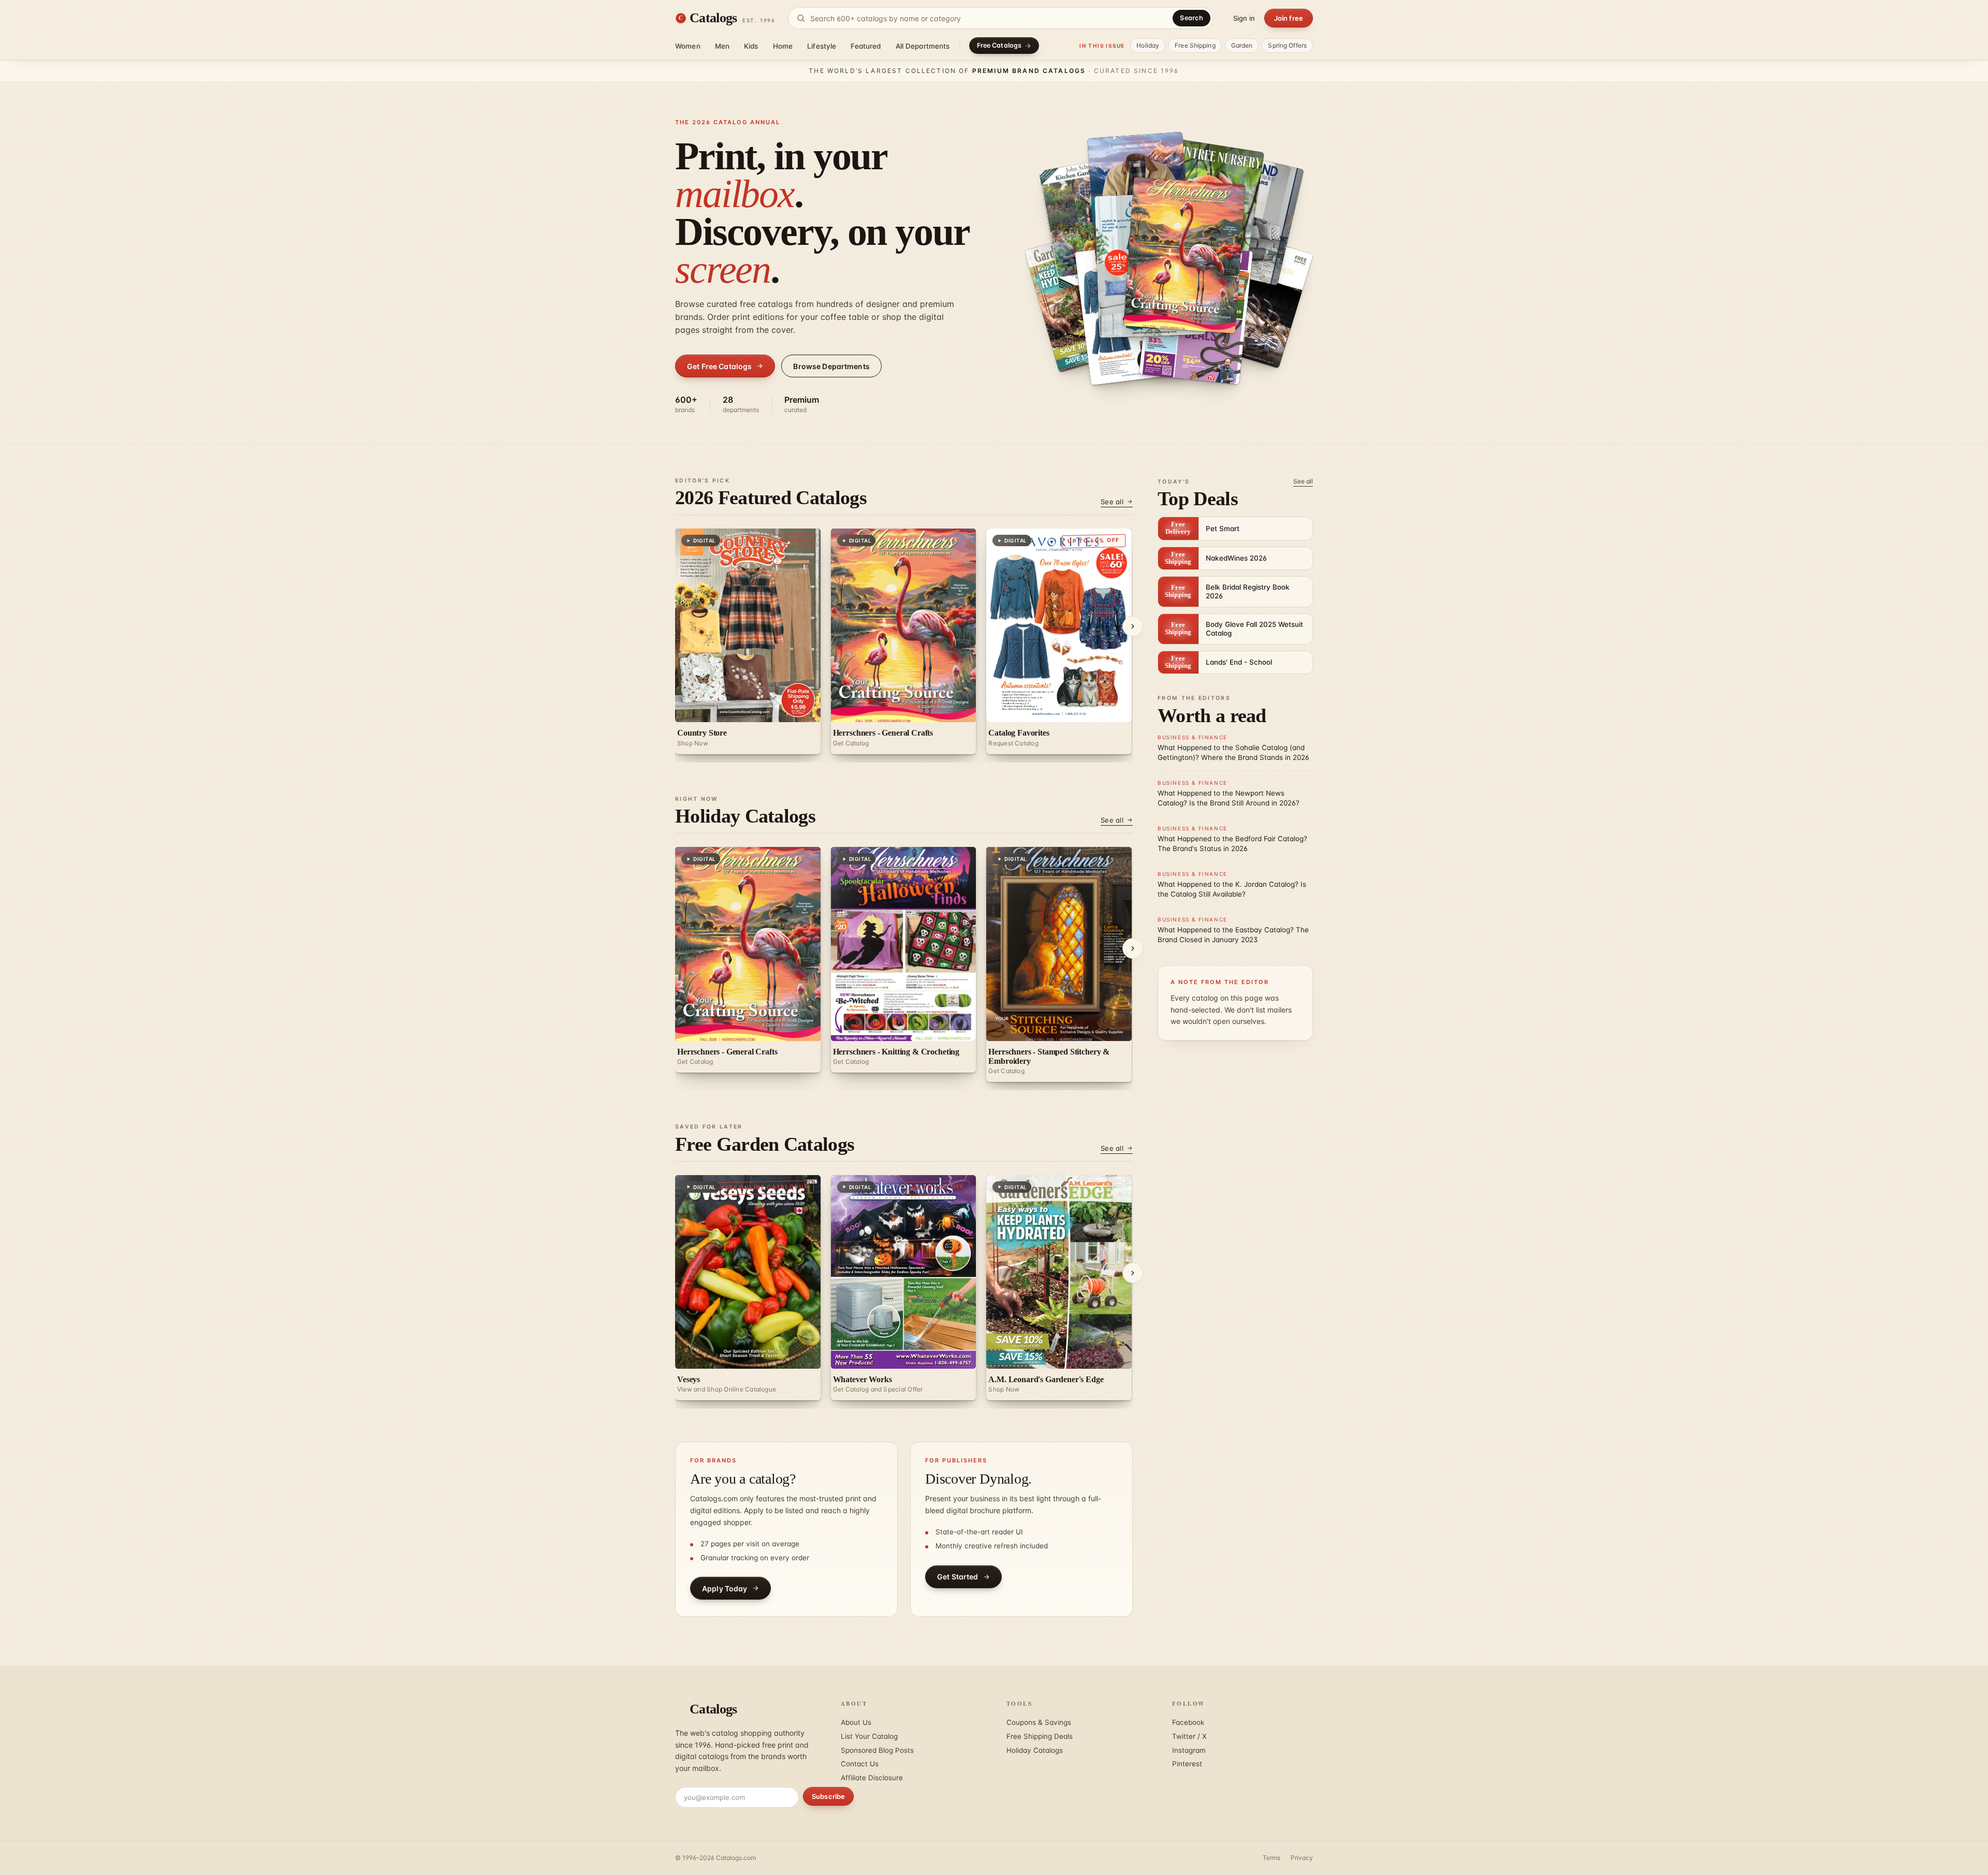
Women (688, 46)
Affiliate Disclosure (872, 1778)
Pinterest (1187, 1764)
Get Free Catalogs (719, 366)
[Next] (1133, 626)
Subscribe (828, 1796)
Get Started (958, 1577)
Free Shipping (1195, 45)
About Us (856, 1722)
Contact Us (860, 1764)
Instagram (1189, 1750)
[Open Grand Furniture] (1253, 298)
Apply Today (725, 1588)
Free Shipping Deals (1040, 1736)
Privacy (1302, 1858)
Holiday (1148, 45)
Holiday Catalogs (1035, 1750)
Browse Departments (831, 366)
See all (1112, 502)
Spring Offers (1287, 45)
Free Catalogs (999, 45)
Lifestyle (822, 46)
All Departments (923, 46)
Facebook (1188, 1722)
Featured (866, 46)
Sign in (1244, 18)
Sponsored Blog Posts (877, 1750)
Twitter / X (1189, 1736)
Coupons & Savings (1039, 1722)
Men (722, 46)
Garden (1242, 45)
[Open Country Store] (1185, 255)
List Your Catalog (869, 1736)
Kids (751, 46)
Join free (1289, 18)
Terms (1271, 1858)
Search (1192, 18)
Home (783, 46)
